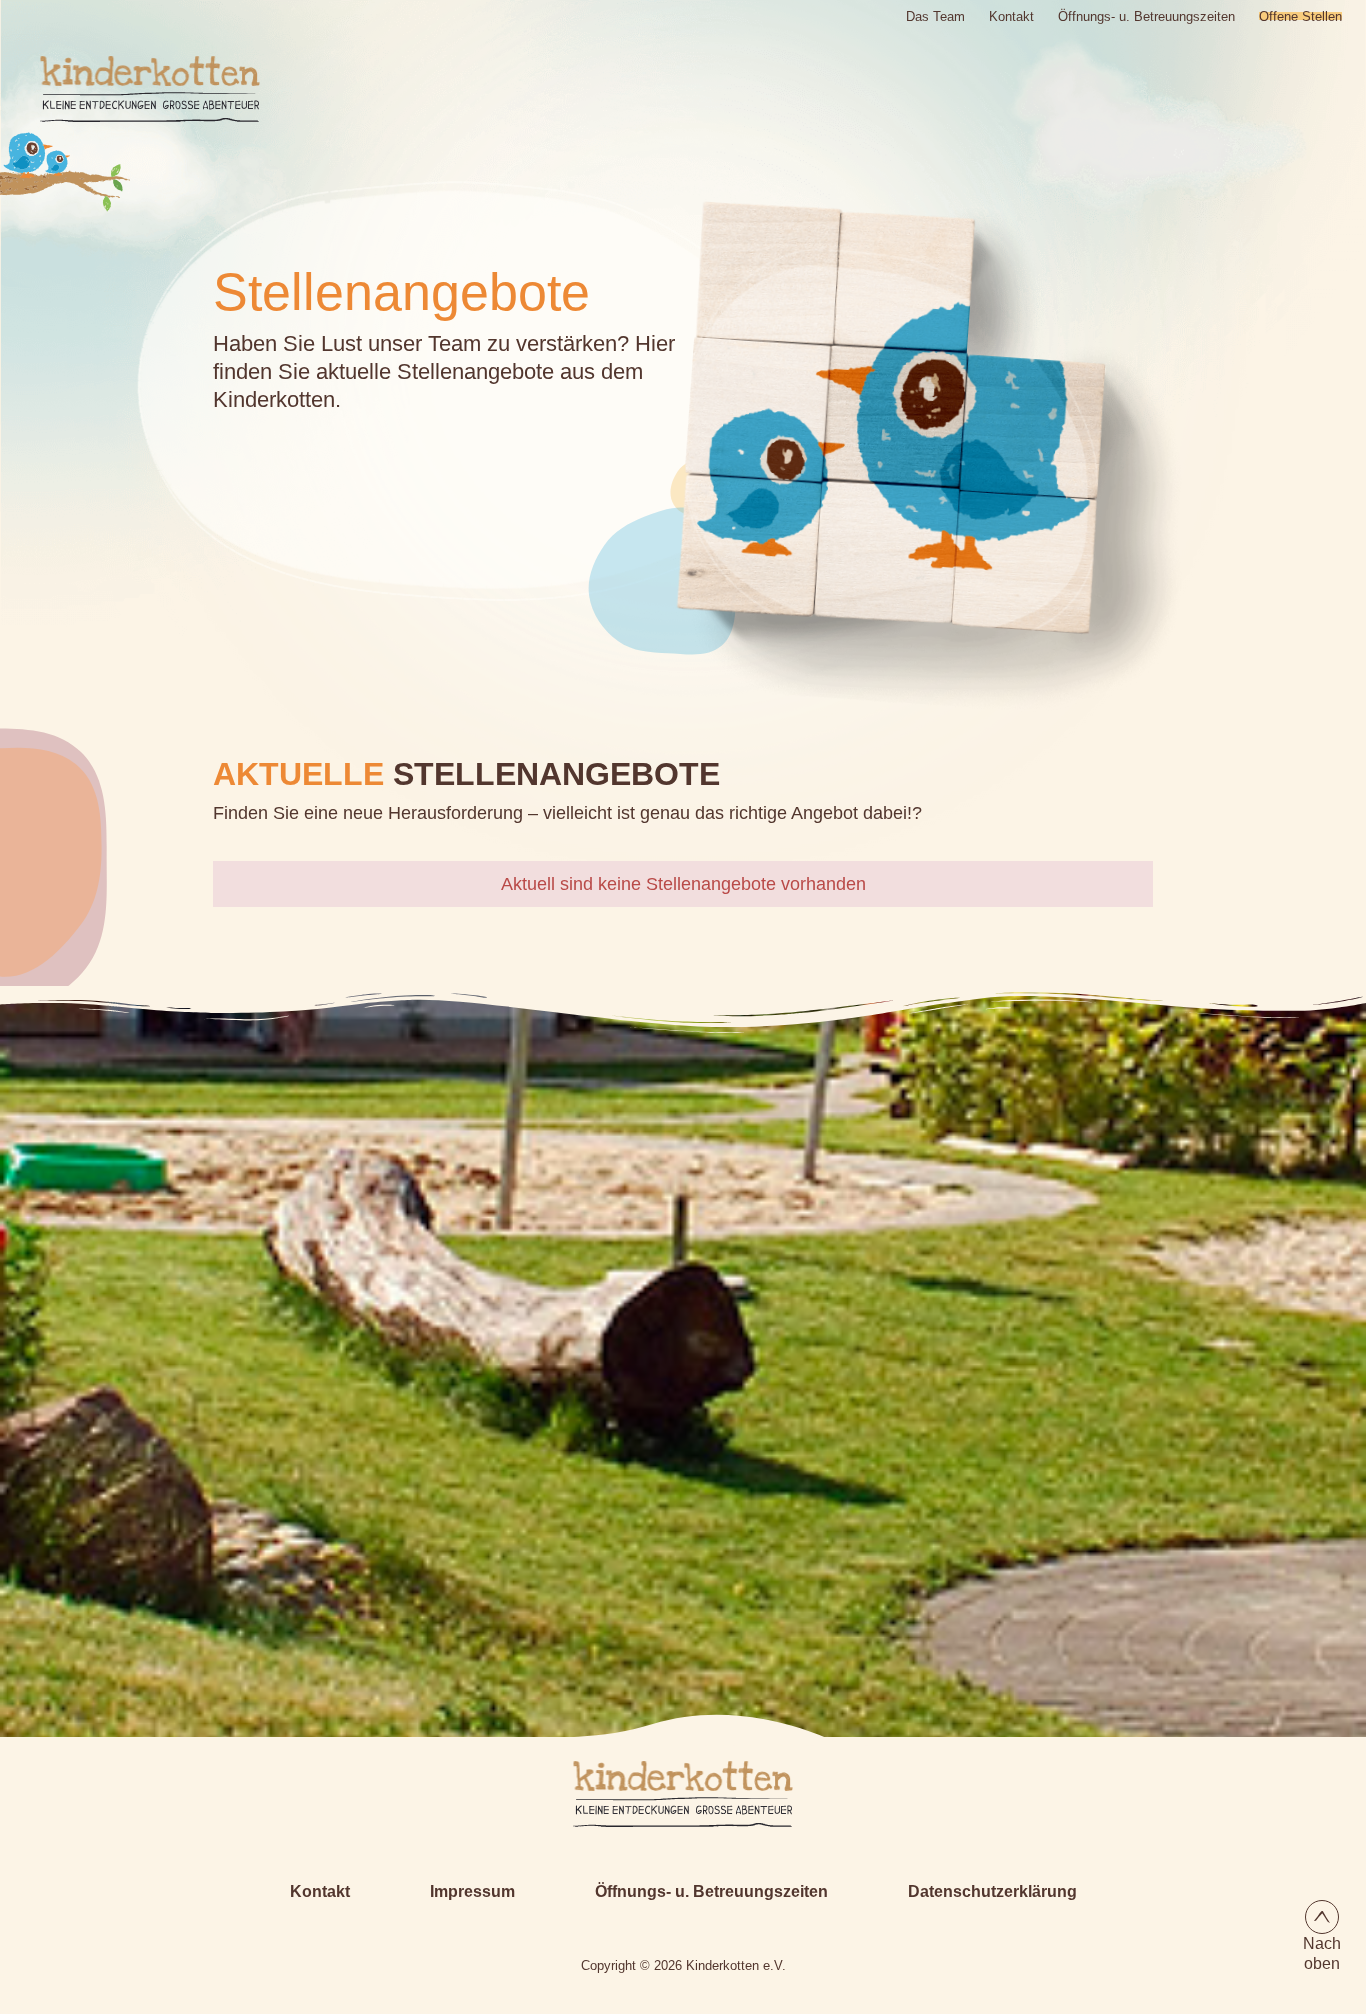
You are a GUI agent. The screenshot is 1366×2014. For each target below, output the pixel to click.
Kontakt (1011, 16)
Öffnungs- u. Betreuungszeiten (1146, 16)
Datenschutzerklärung (992, 1891)
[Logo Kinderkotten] (129, 89)
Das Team (935, 16)
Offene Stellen (1300, 16)
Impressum (472, 1891)
